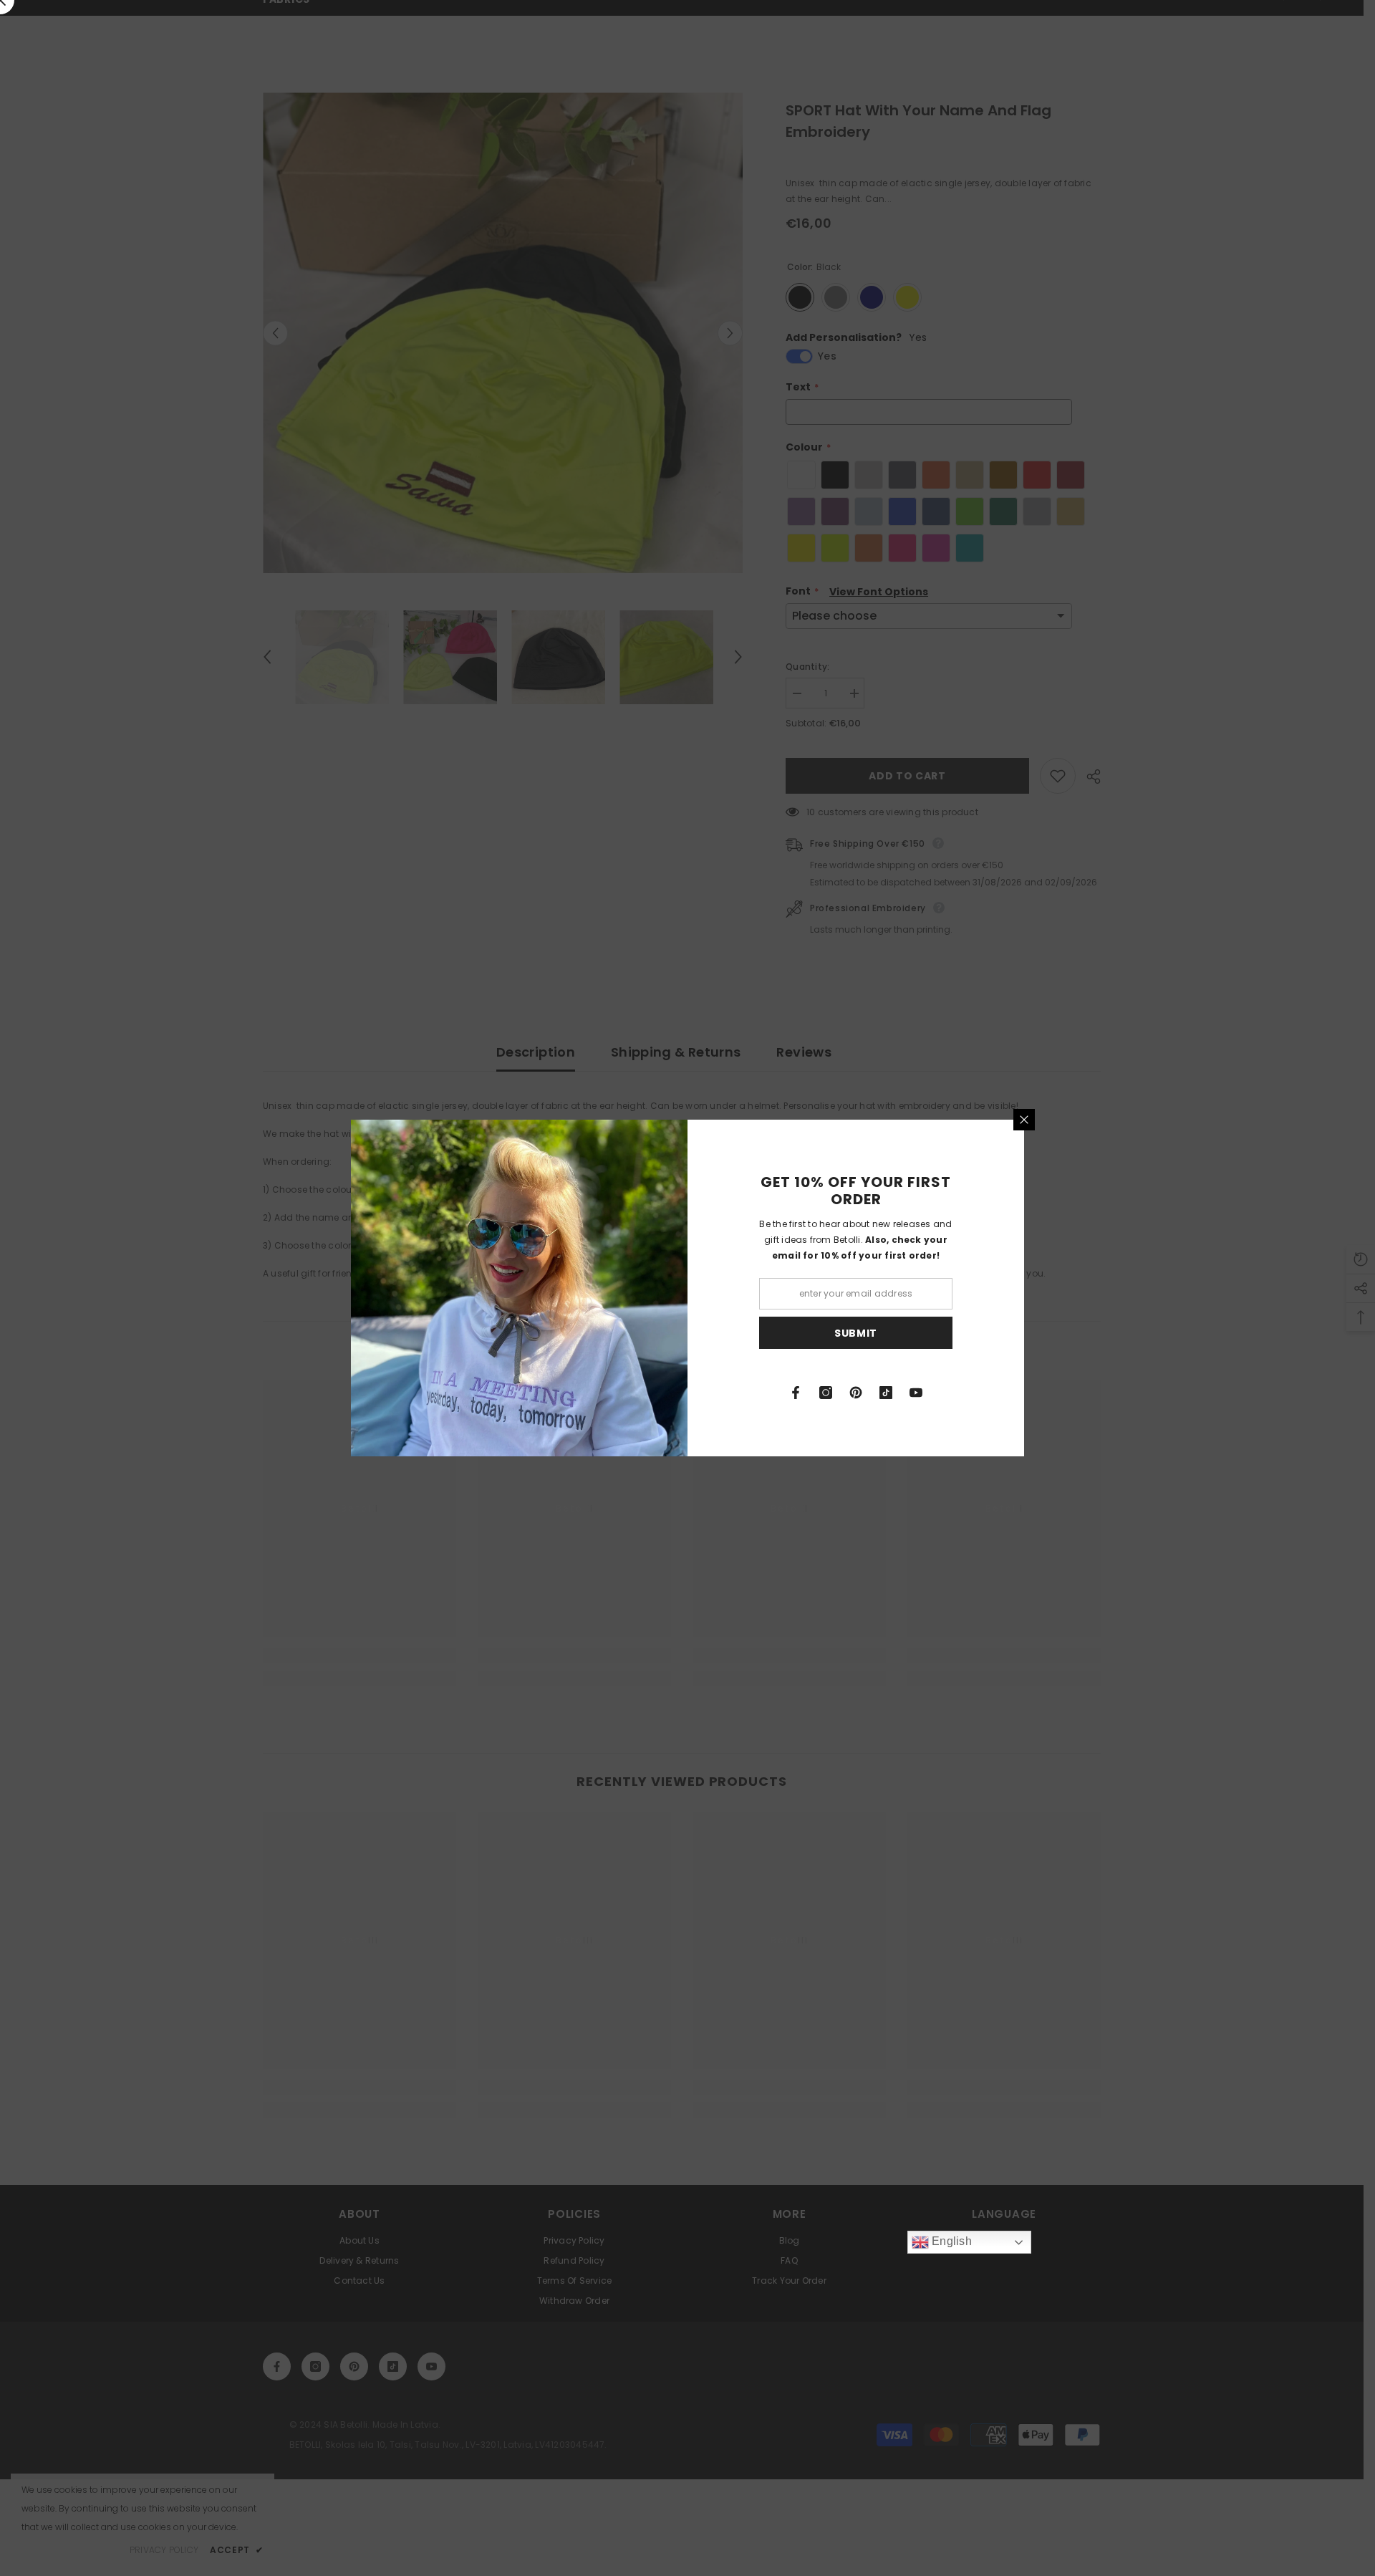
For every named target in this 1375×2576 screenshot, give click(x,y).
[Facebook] (796, 1393)
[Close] (1024, 1120)
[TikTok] (886, 1393)
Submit (856, 1333)
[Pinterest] (856, 1393)
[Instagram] (826, 1393)
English (950, 2241)
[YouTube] (916, 1393)
